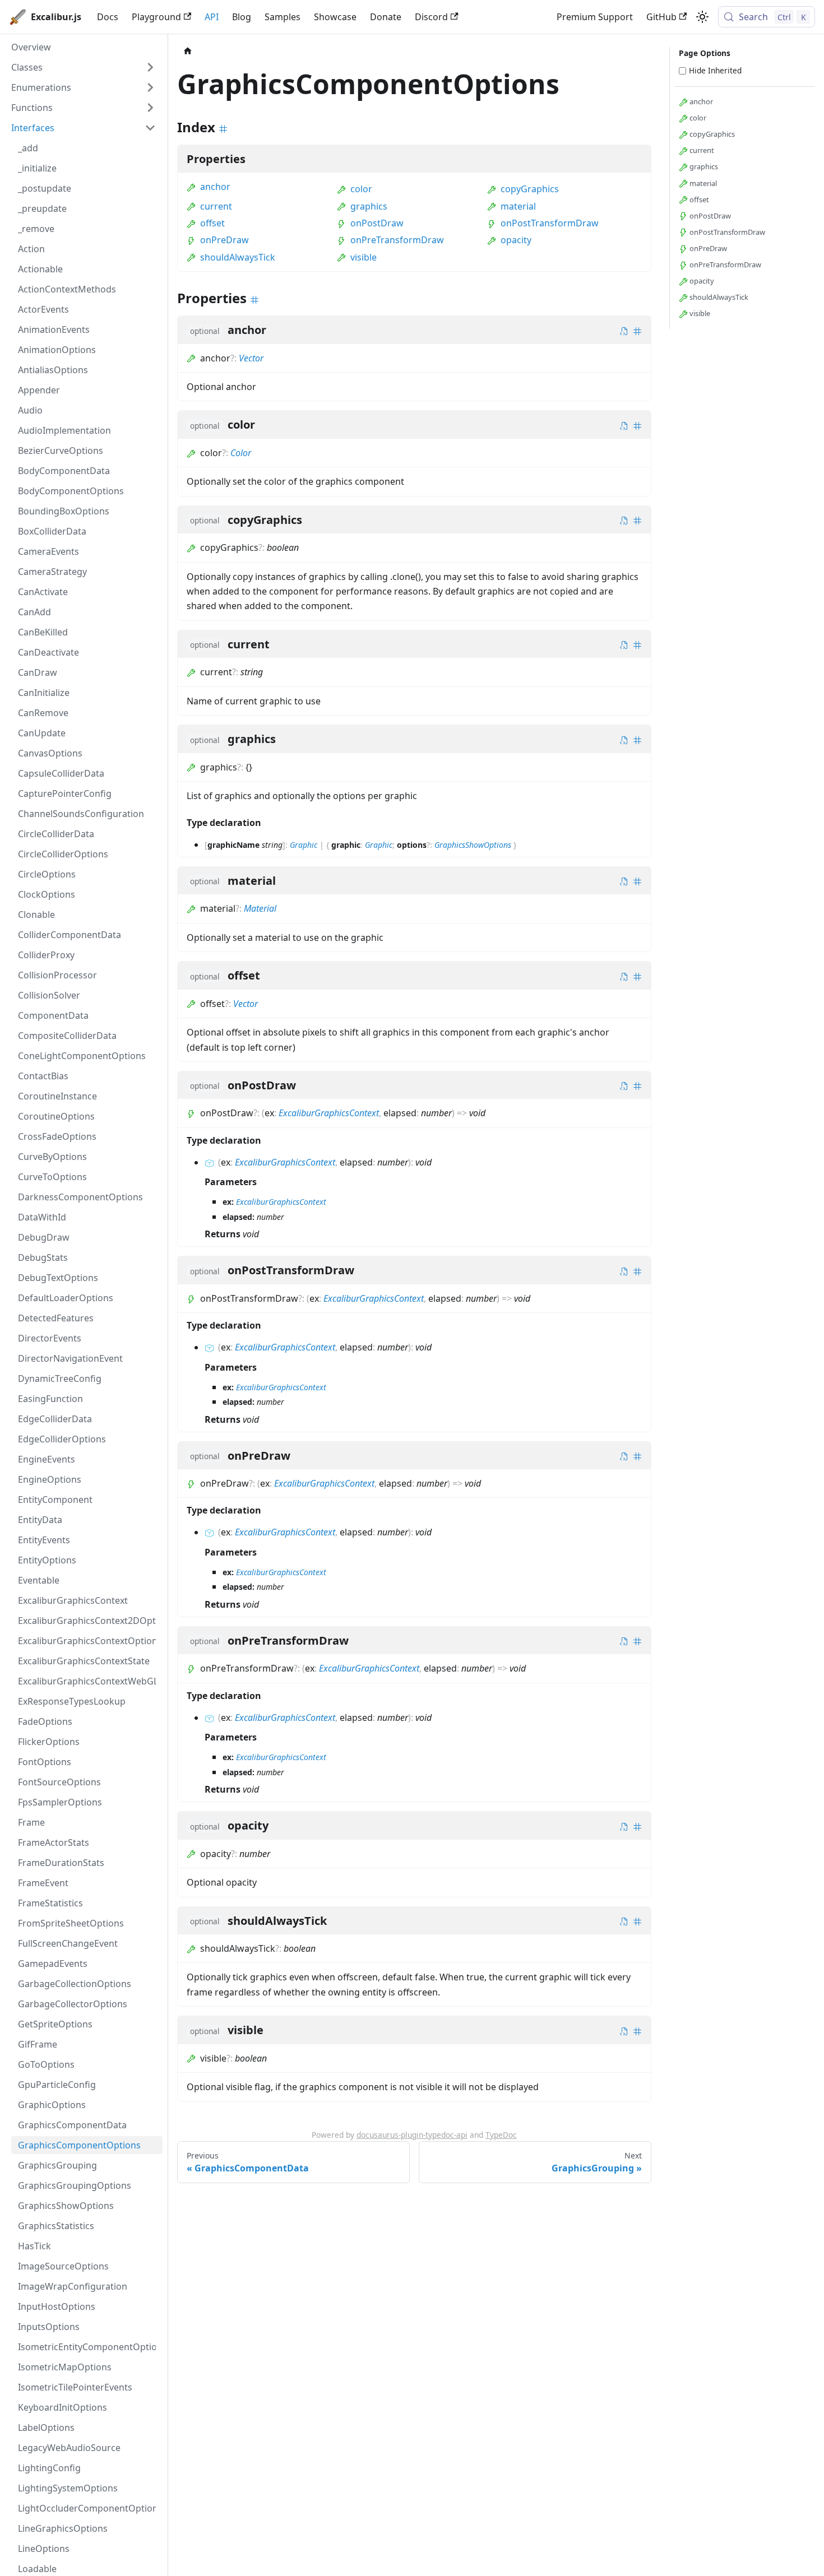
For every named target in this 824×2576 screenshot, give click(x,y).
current (216, 206)
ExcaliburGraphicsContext (329, 1113)
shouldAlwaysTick (238, 257)
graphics (369, 206)
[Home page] (188, 51)
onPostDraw (377, 223)
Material (260, 908)
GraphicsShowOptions (473, 845)
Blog (242, 17)
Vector (251, 358)
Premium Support (595, 17)
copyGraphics (530, 189)
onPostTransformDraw (550, 223)
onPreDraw (224, 240)
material (518, 206)
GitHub (661, 17)
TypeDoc (501, 2135)
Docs (108, 17)
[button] (84, 67)
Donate (386, 17)
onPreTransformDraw (397, 240)
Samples (283, 17)
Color (241, 453)
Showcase (335, 17)
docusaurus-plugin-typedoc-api (412, 2135)
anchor (215, 187)
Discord (431, 17)
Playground (156, 17)
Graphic (304, 845)
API (212, 17)
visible (364, 257)
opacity (516, 240)
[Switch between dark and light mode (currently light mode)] (702, 17)
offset (212, 223)
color (361, 189)
